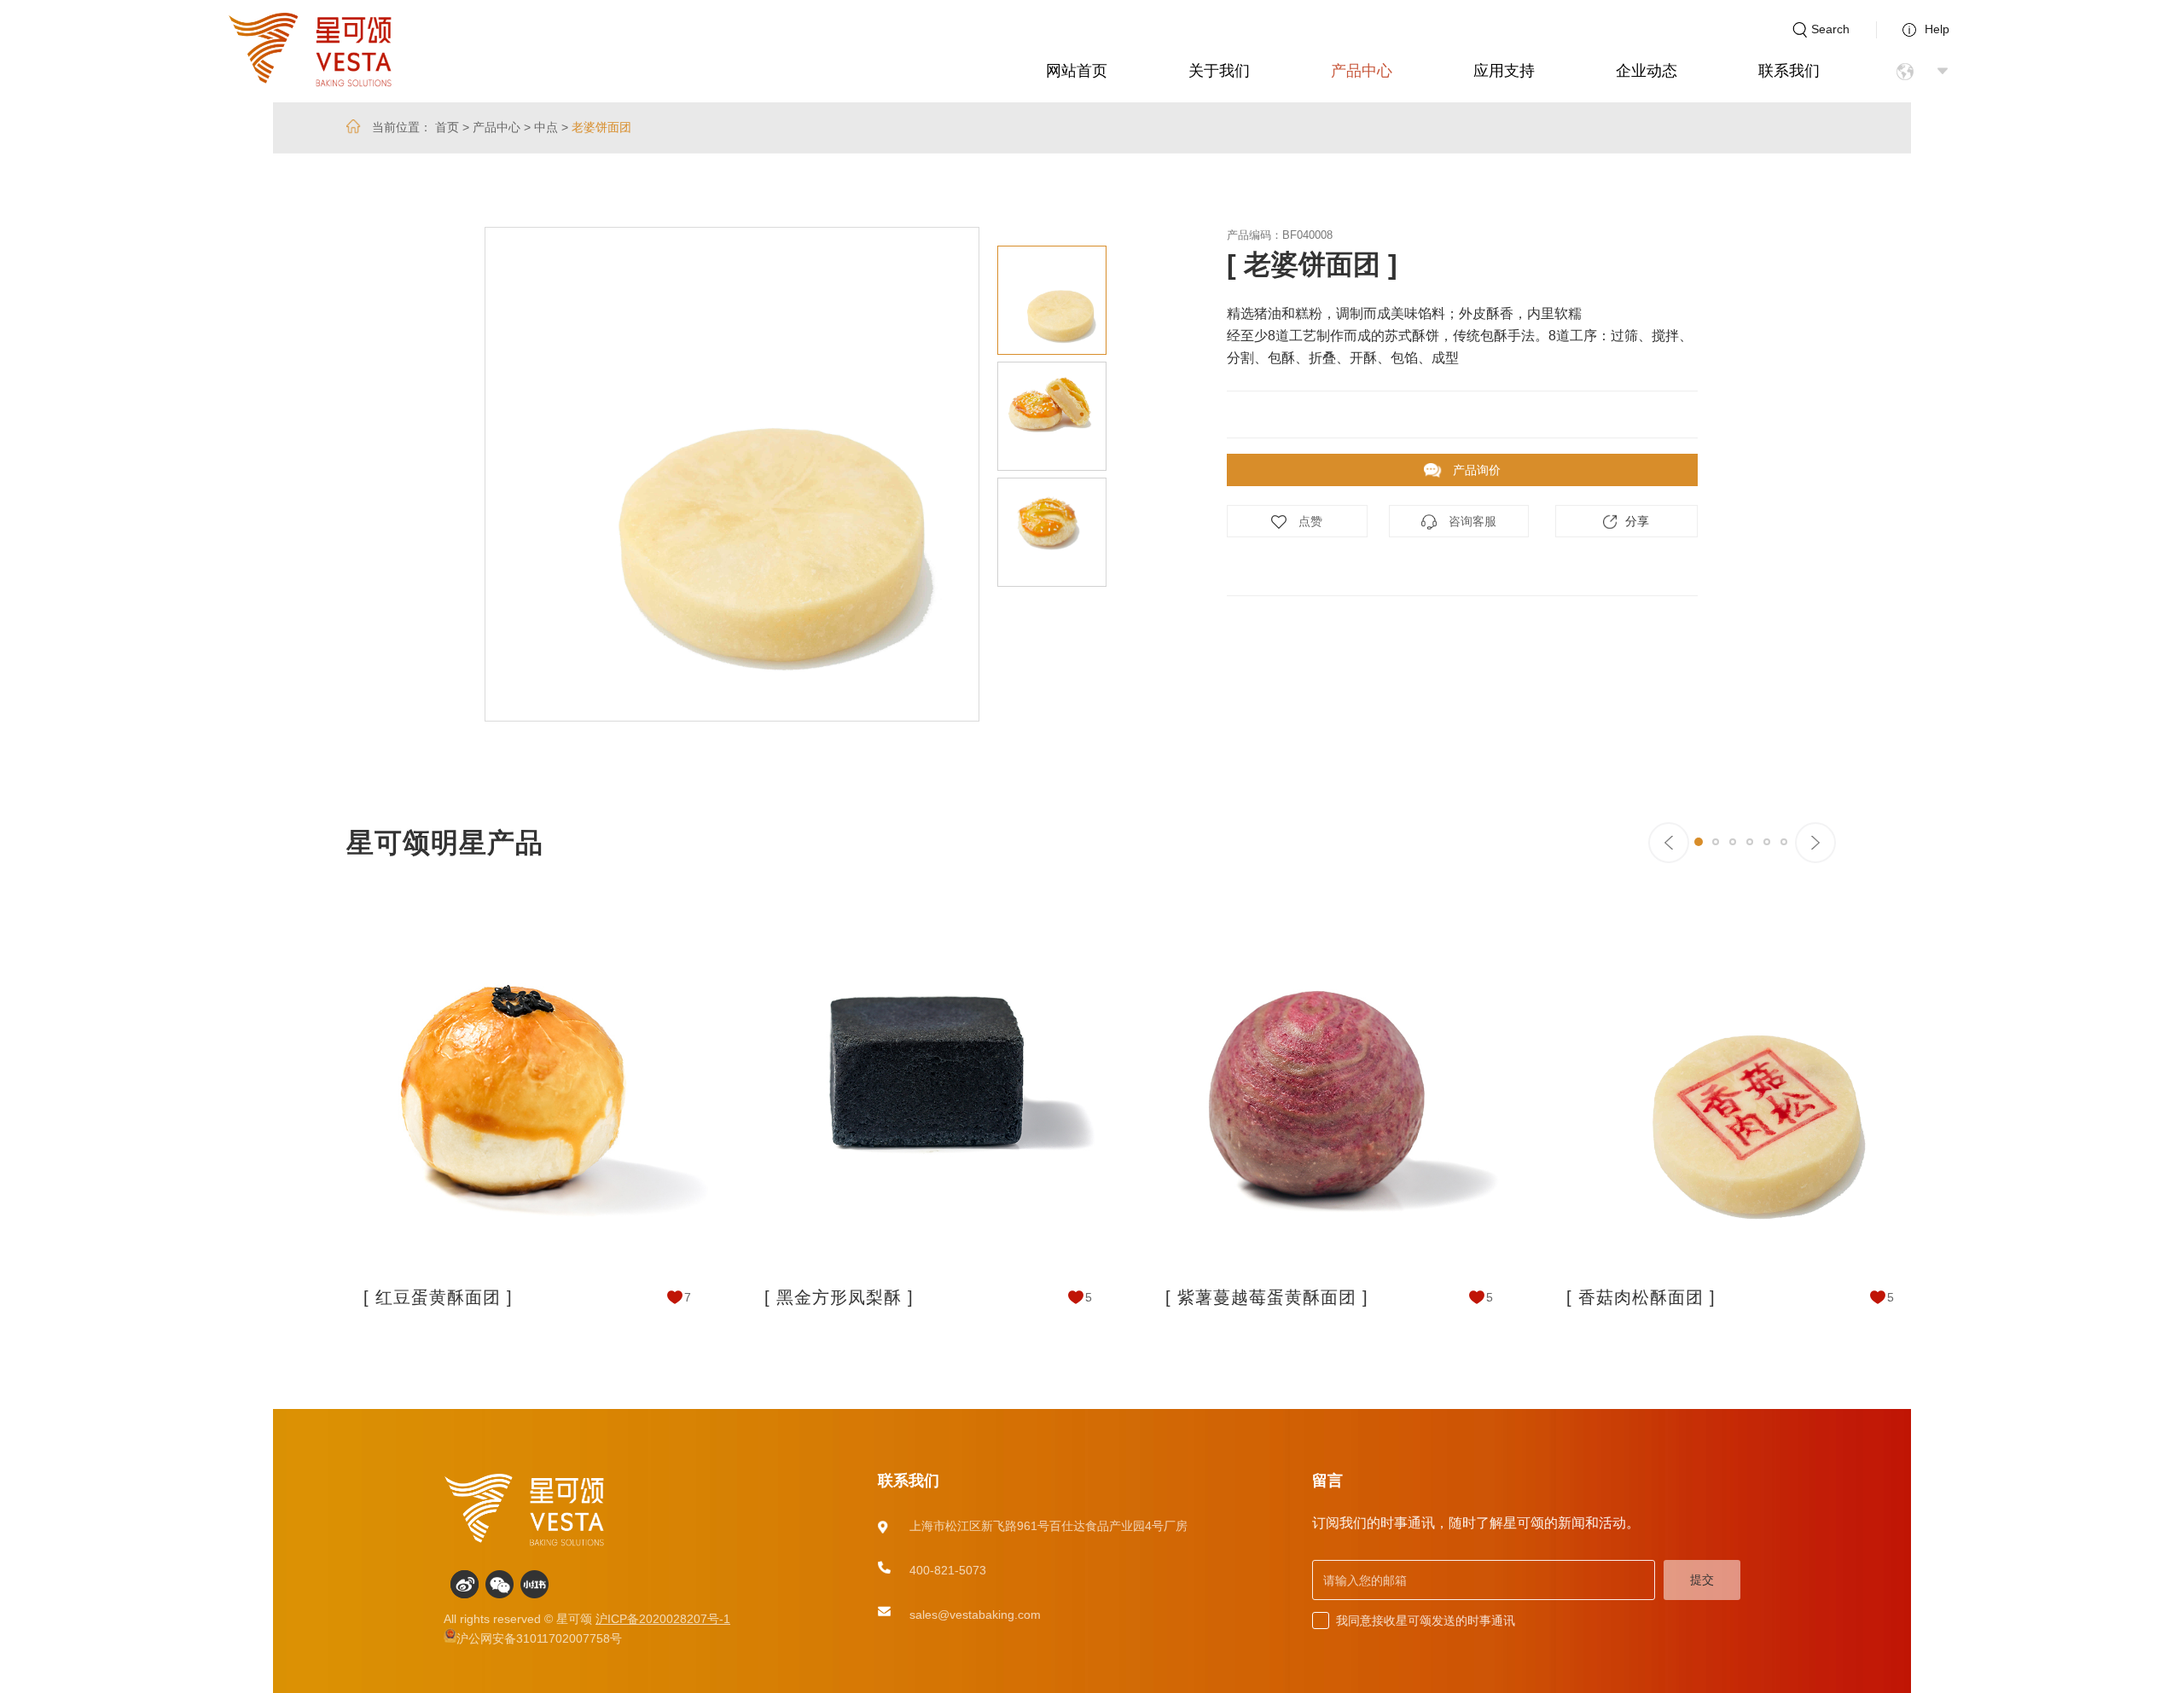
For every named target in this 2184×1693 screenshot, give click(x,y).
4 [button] (1750, 842)
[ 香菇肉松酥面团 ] (1641, 1297)
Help (1937, 29)
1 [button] (1699, 842)
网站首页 (1077, 71)
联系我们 (1789, 71)
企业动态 (1647, 71)
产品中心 (1362, 71)
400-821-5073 (948, 1570)
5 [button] (1767, 842)
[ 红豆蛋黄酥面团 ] (438, 1297)
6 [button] (1784, 842)
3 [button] (1733, 842)
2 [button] (1716, 842)
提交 (1702, 1580)
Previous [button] (431, 474)
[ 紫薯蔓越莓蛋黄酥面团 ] (1267, 1297)
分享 (1637, 521)
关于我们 (1219, 71)
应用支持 (1504, 71)
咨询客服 (1471, 521)
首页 (447, 127)
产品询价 (1475, 470)
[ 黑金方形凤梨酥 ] (839, 1297)
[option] (732, 474)
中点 (546, 127)
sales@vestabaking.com (975, 1615)
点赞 (1309, 521)
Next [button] (1120, 474)
